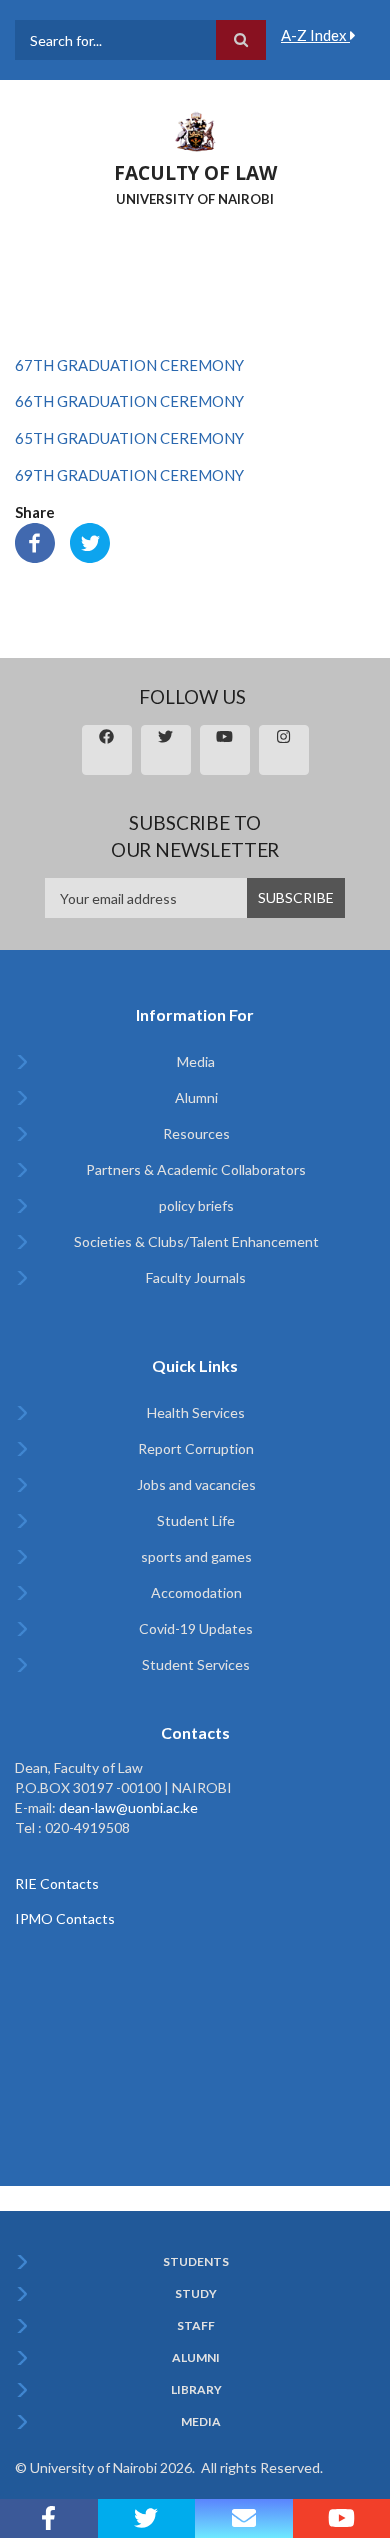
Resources (196, 1133)
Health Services (196, 1412)
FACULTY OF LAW (195, 173)
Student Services (196, 1664)
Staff (196, 2326)
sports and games (196, 1556)
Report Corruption (196, 1448)
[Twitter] (90, 541)
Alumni (196, 1097)
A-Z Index (315, 35)
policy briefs (196, 1205)
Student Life (196, 1520)
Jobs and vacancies (196, 1484)
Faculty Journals (196, 1277)
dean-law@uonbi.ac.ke (128, 1807)
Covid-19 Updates (196, 1628)
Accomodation (196, 1592)
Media (196, 1061)
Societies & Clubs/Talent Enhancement (196, 1241)
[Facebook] (35, 541)
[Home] (195, 130)
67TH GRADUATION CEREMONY (129, 365)
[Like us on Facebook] (49, 2518)
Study (196, 2294)
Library (196, 2390)
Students (196, 2262)
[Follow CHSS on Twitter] (147, 2518)
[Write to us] (244, 2518)
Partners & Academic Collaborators (196, 1169)
